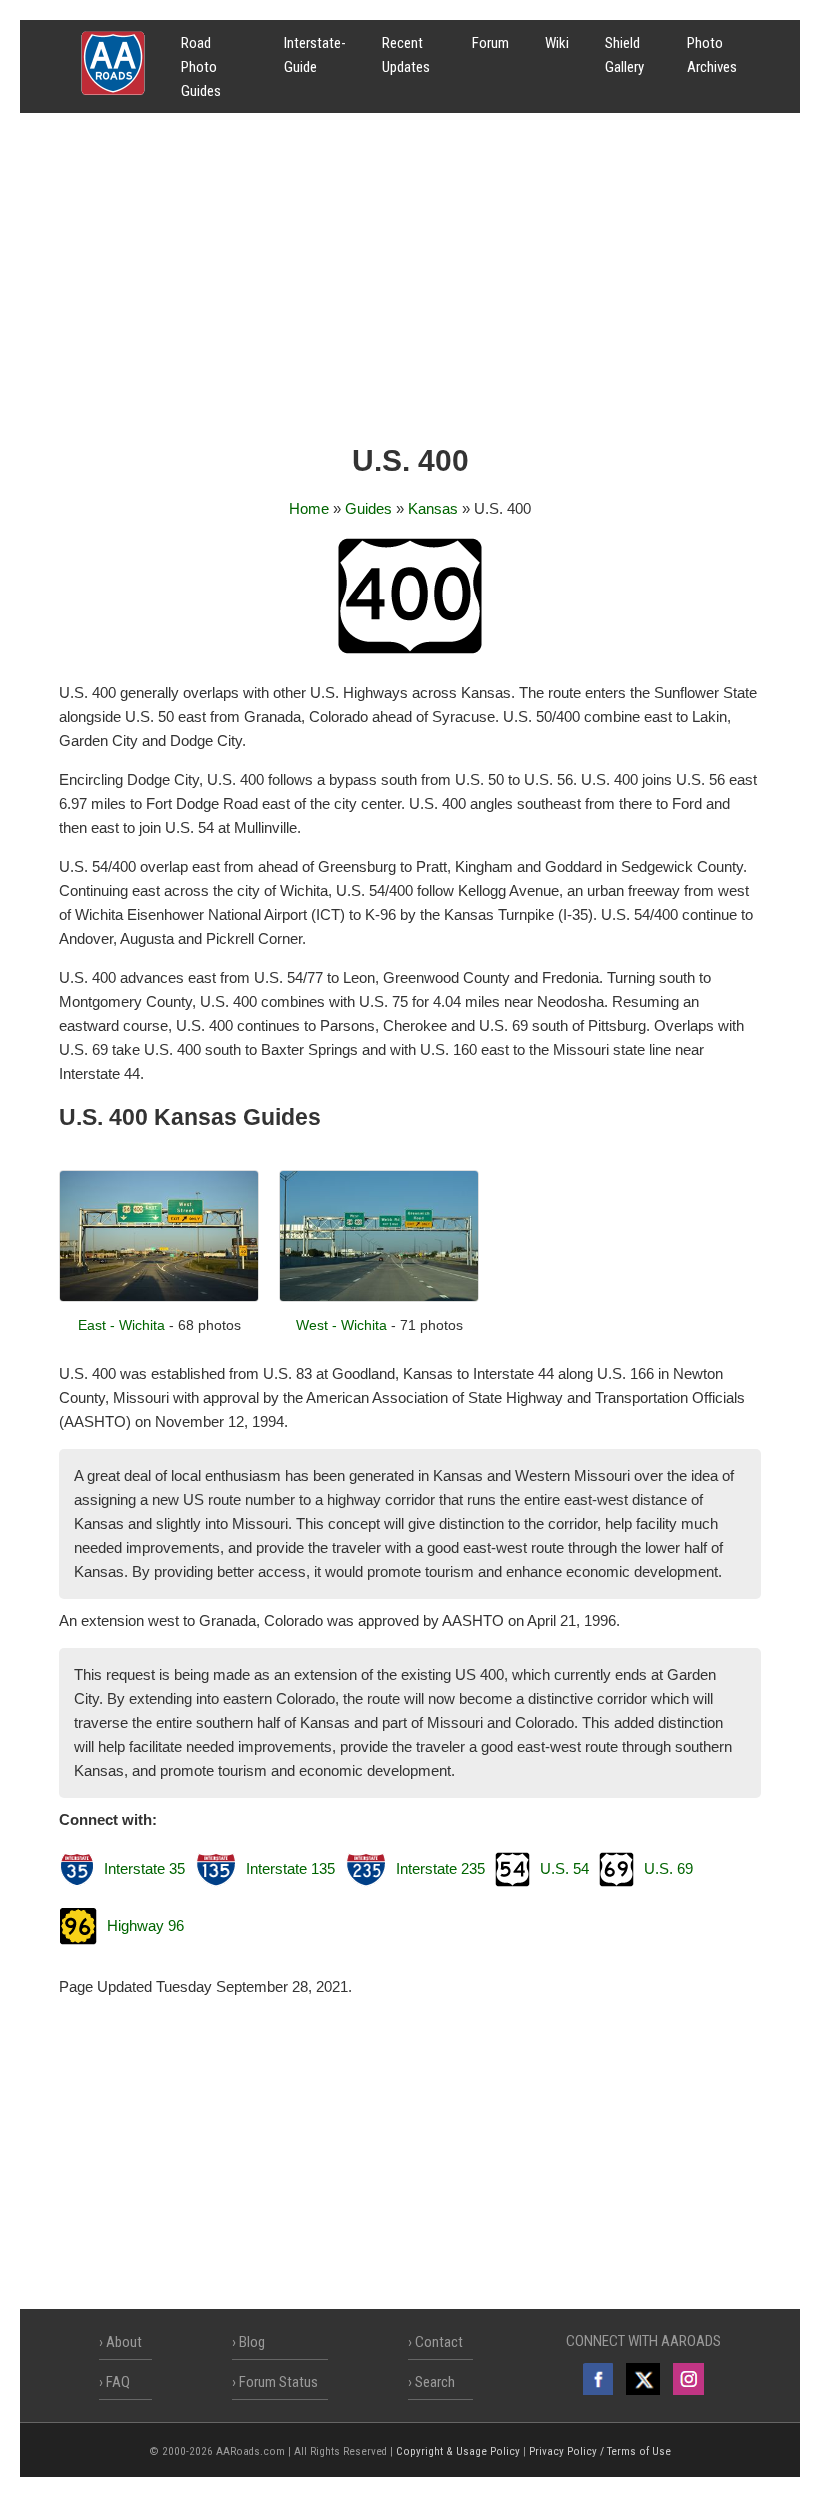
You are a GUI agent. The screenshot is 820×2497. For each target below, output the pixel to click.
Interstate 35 (144, 1868)
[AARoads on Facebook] (598, 2379)
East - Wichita (121, 1325)
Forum (490, 43)
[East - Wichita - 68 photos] (159, 1296)
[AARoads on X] (642, 2379)
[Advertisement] (410, 285)
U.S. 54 (564, 1868)
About (124, 2342)
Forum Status (278, 2382)
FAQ (118, 2382)
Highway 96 (145, 1925)
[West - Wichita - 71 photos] (379, 1296)
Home (309, 508)
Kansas (433, 508)
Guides (368, 508)
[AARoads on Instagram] (688, 2379)
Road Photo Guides (201, 67)
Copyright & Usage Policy (458, 2451)
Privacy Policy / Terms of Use (600, 2451)
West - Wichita (341, 1325)
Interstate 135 (290, 1868)
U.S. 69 (668, 1868)
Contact (439, 2342)
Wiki (557, 43)
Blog (252, 2342)
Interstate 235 (440, 1868)
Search (435, 2382)
